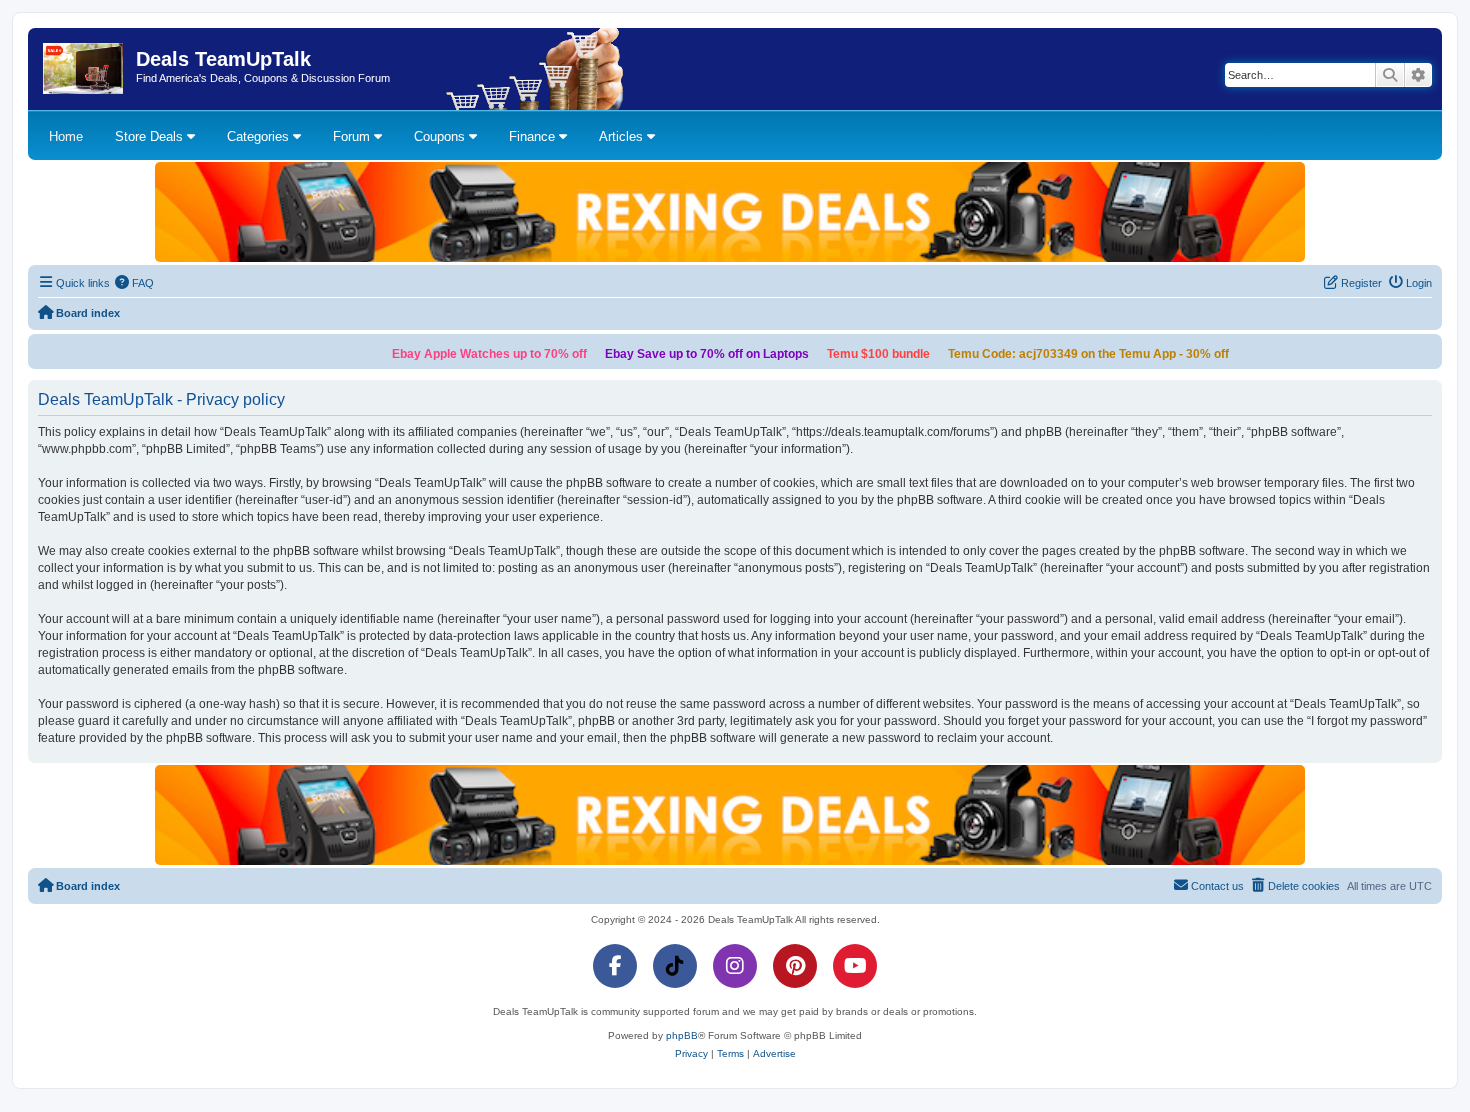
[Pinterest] (795, 966)
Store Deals (151, 136)
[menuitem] (135, 283)
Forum (353, 136)
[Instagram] (735, 966)
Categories (260, 136)
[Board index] (84, 69)
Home (66, 136)
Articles (623, 136)
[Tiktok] (675, 966)
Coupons (441, 136)
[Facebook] (615, 966)
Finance (534, 136)
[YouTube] (855, 966)
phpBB (682, 1035)
